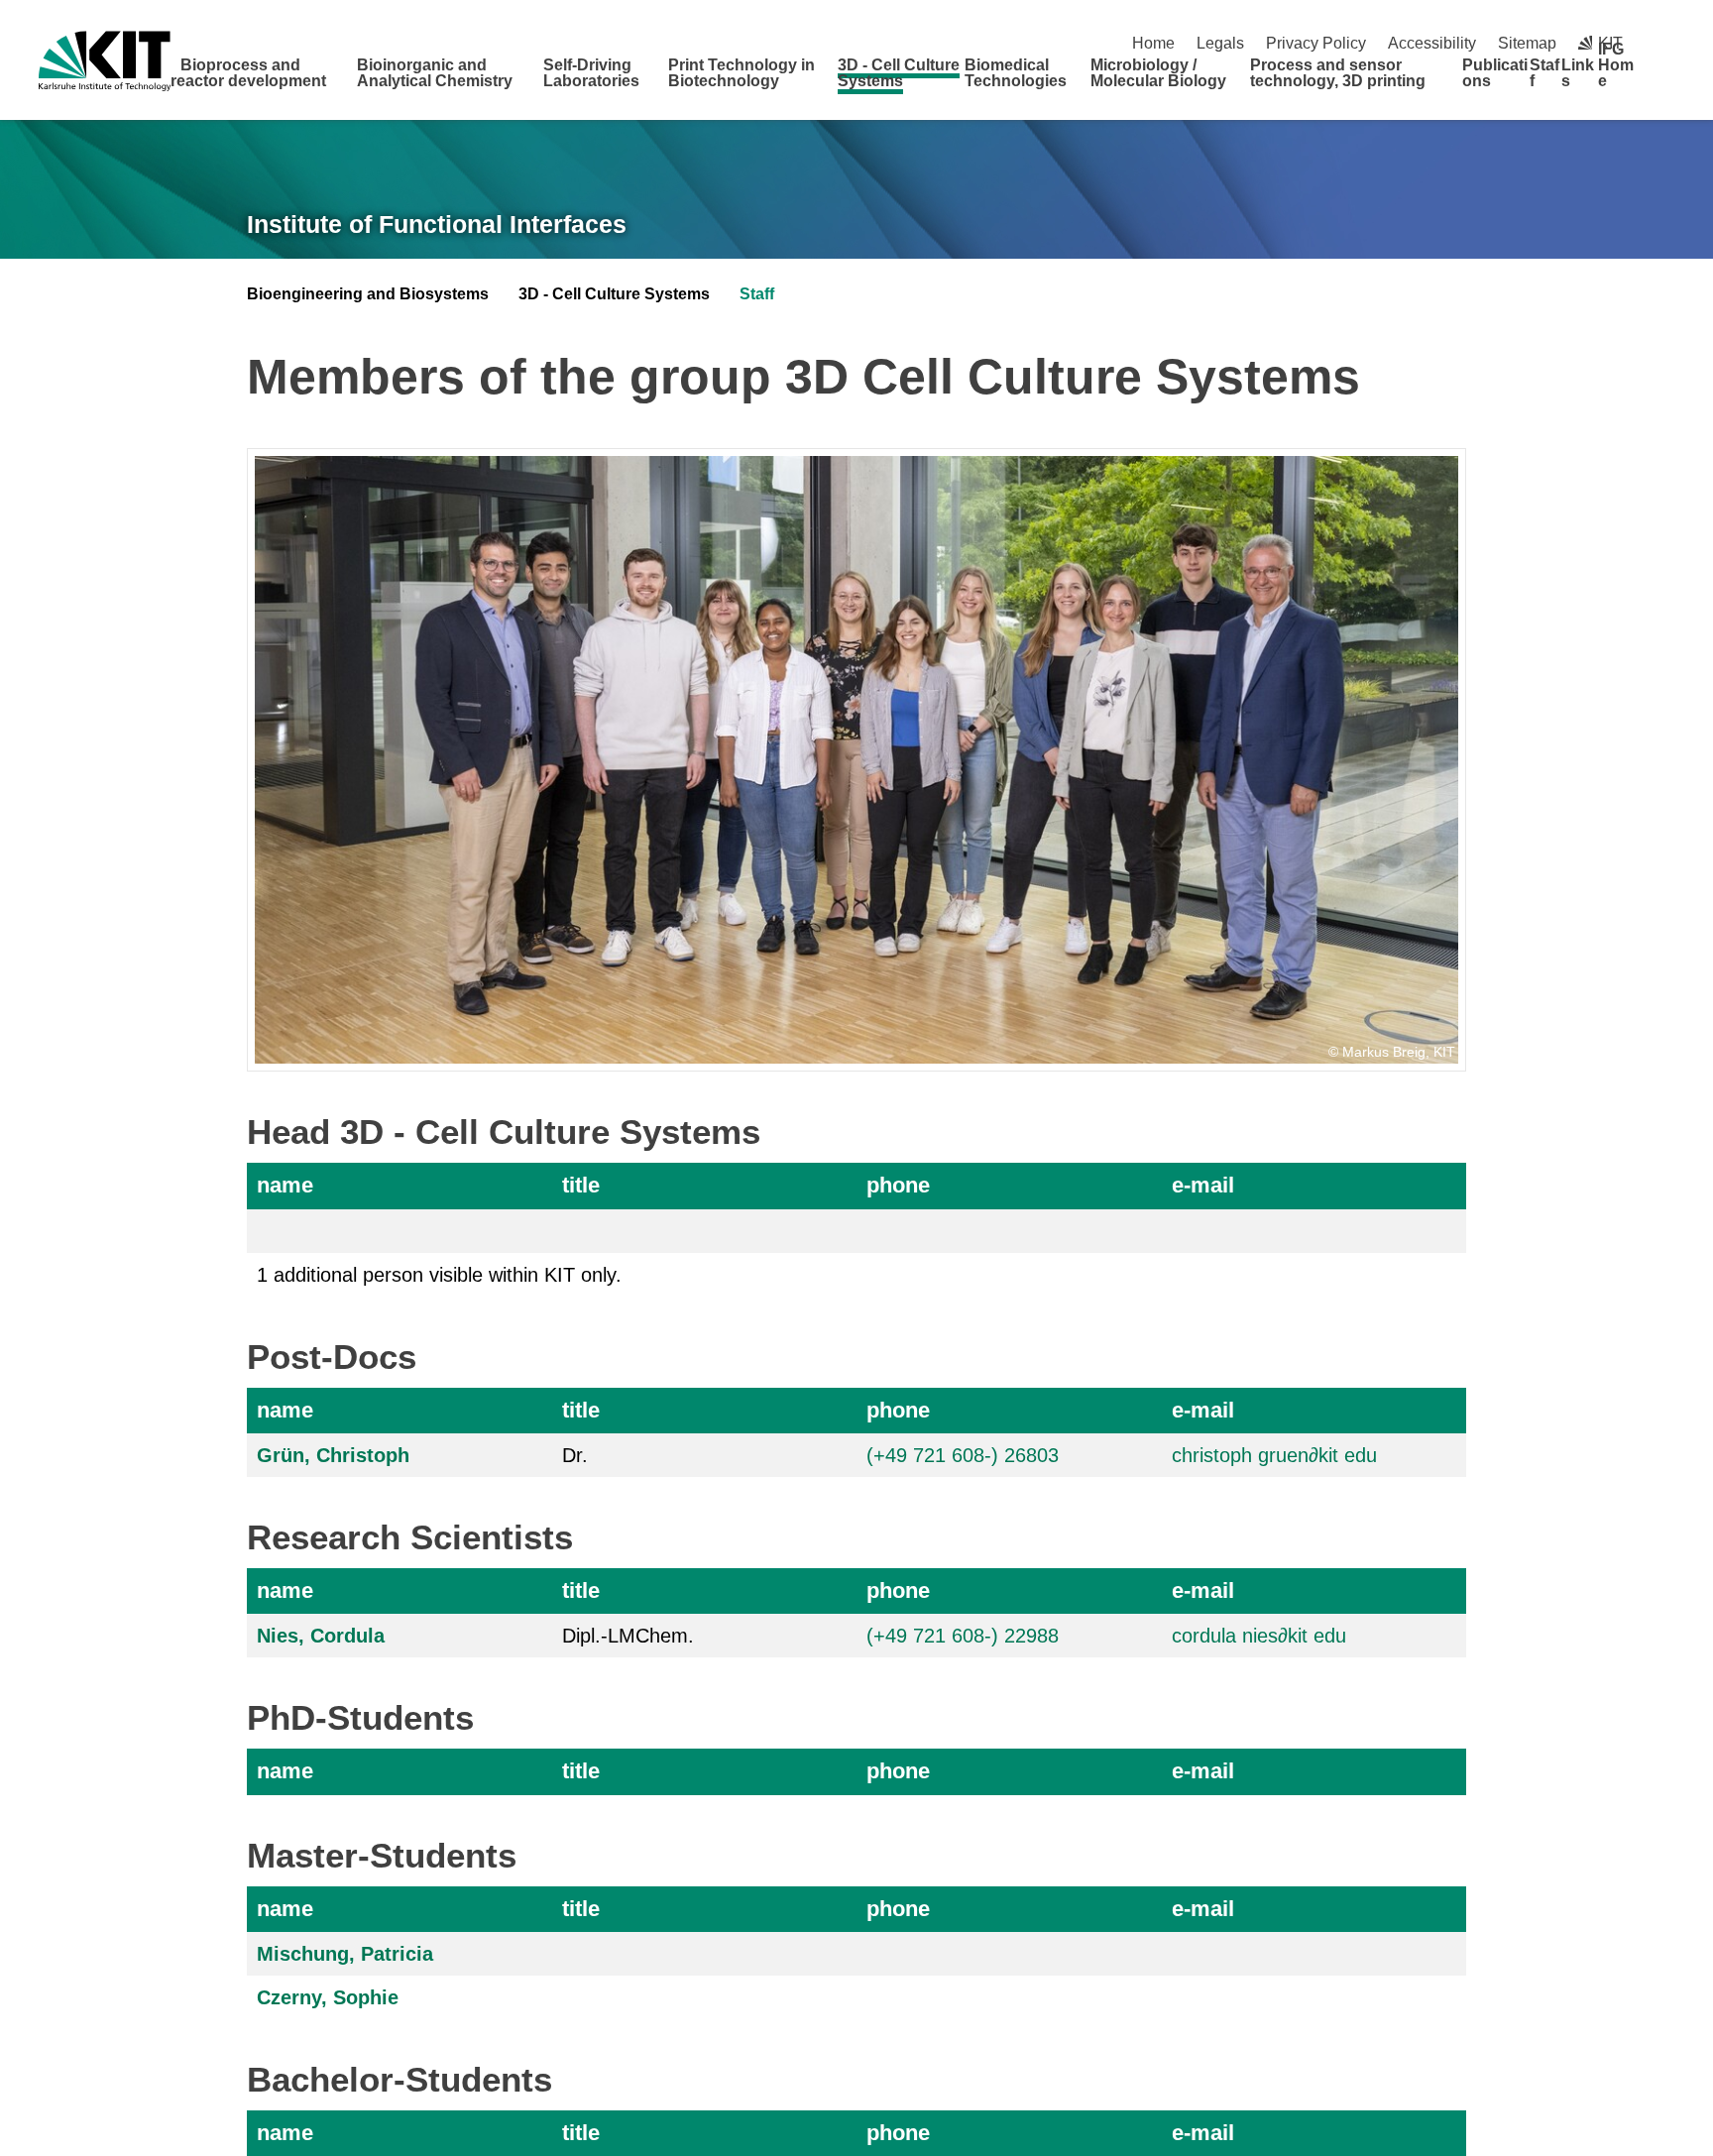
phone (898, 1185)
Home (1153, 43)
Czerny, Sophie (328, 1997)
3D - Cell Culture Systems (899, 73)
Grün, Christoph (333, 1455)
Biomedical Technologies (1016, 73)
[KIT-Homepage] (105, 61)
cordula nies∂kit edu (1259, 1636)
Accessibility (1432, 43)
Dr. (575, 1455)
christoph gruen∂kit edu (1274, 1455)
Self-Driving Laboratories (591, 73)
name (285, 1185)
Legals (1220, 43)
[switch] (1667, 43)
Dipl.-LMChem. (628, 1636)
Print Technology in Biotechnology (742, 73)
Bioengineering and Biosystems (368, 294)
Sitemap (1527, 43)
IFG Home (1616, 65)
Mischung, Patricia (345, 1954)
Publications (1495, 73)
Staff (1544, 73)
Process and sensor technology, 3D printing (1338, 73)
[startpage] (1667, 80)
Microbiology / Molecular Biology (1158, 73)
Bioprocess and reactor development (248, 73)
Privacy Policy (1316, 43)
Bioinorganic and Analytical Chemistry (435, 73)
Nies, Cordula (321, 1636)
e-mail (1203, 1185)
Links (1578, 73)
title (581, 1185)
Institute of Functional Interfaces (437, 224)
